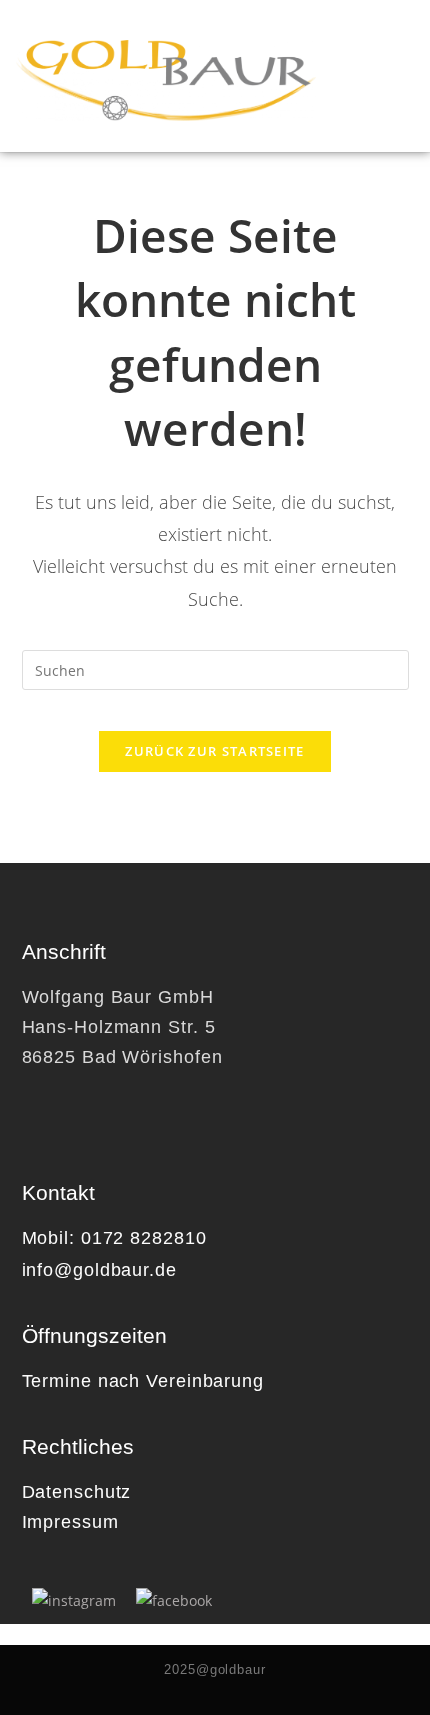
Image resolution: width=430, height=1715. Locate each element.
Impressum (70, 1522)
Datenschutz (77, 1492)
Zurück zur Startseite (214, 751)
